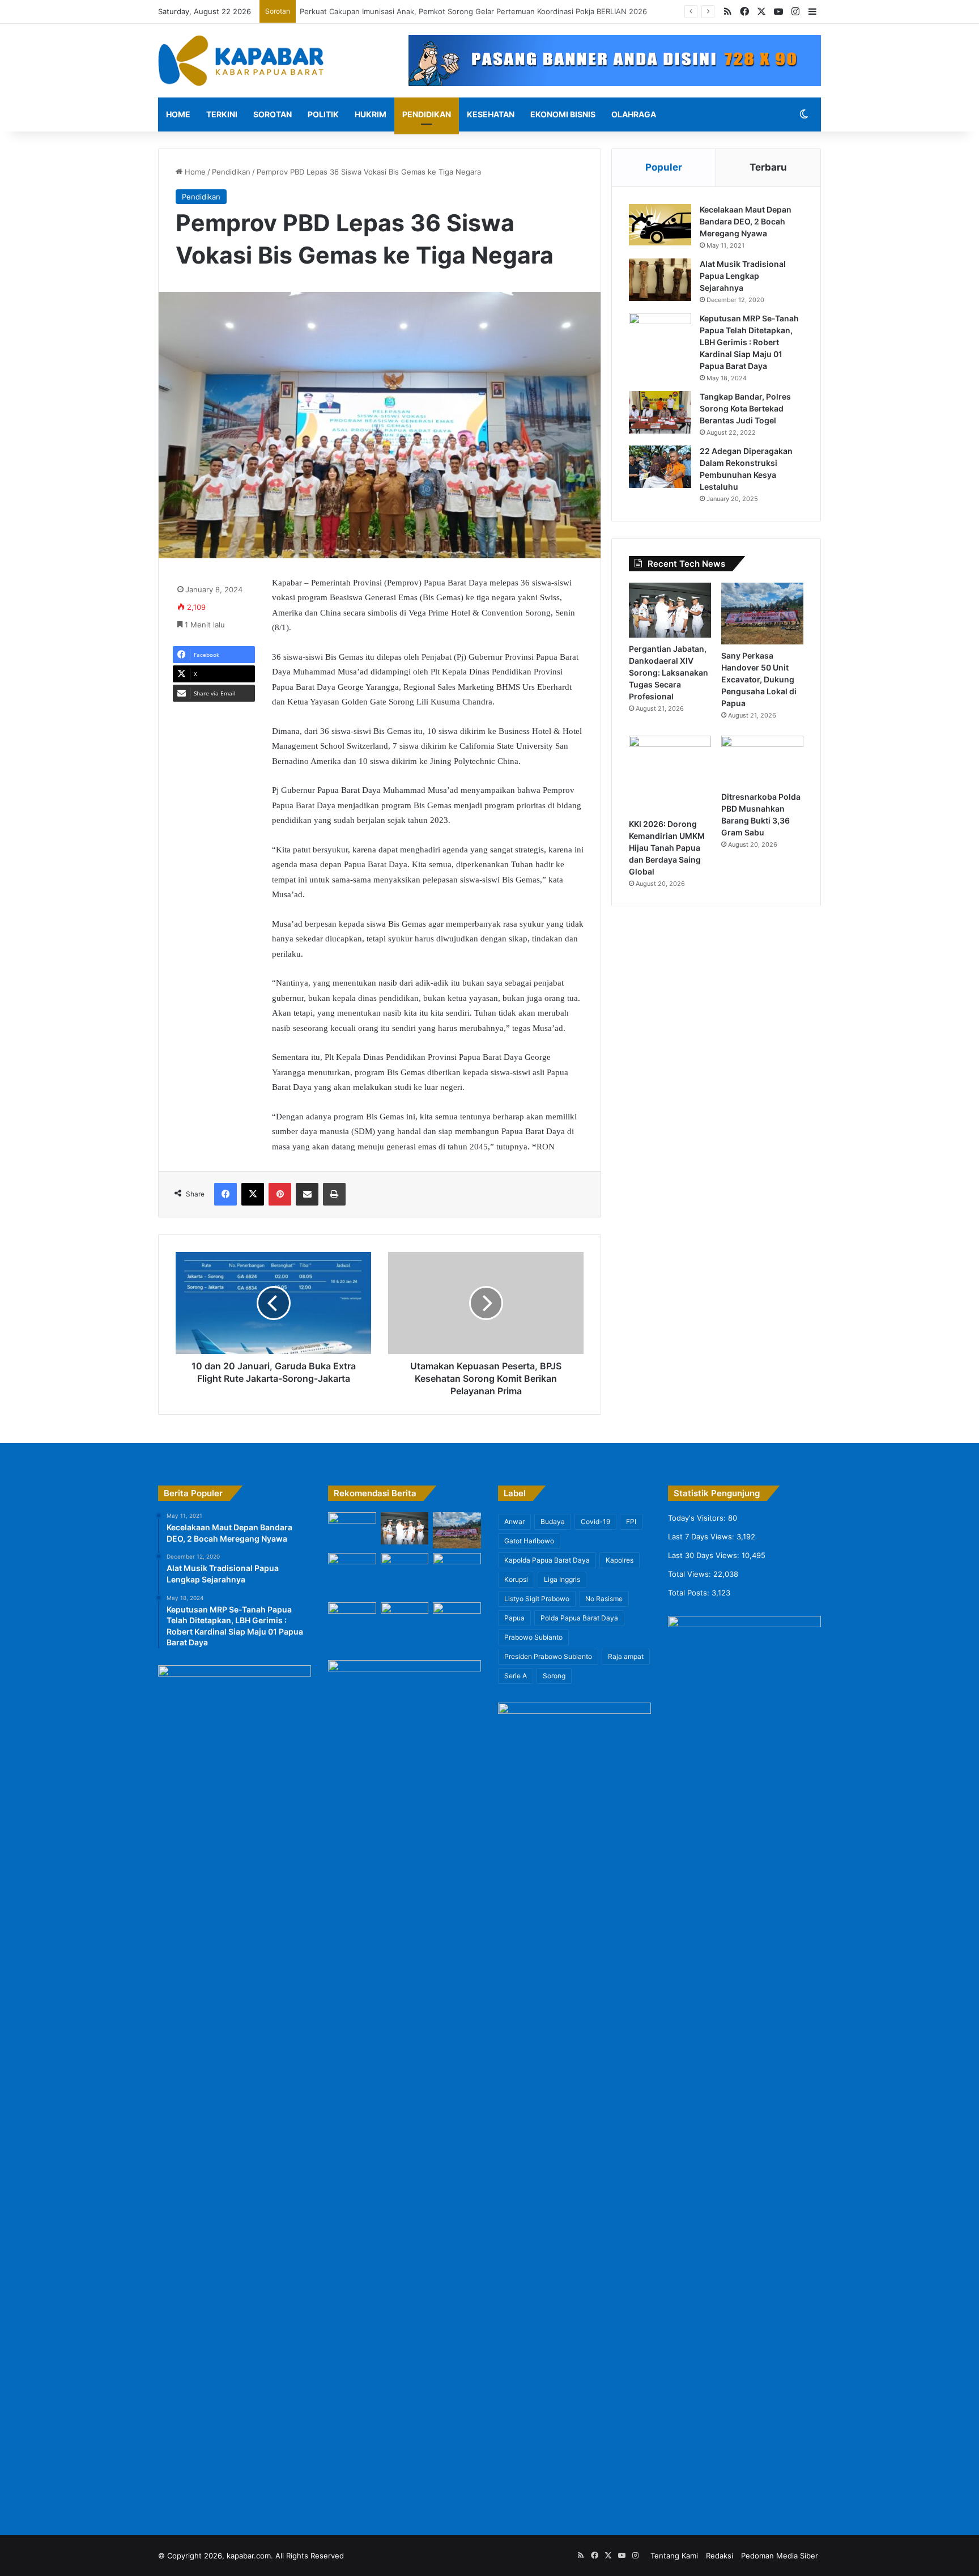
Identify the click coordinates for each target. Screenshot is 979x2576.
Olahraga (634, 114)
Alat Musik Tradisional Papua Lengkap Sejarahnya (743, 276)
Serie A (516, 1676)
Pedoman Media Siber (780, 2556)
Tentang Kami (674, 2556)
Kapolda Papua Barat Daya (547, 1560)
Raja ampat (626, 1656)
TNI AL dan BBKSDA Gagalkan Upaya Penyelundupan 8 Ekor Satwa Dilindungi (438, 11)
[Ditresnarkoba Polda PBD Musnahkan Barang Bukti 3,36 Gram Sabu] (762, 761)
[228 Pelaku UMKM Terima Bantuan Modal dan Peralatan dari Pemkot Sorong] (457, 1571)
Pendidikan (427, 114)
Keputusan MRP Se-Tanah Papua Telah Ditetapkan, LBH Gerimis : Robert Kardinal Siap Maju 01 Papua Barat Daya (749, 342)
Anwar (514, 1522)
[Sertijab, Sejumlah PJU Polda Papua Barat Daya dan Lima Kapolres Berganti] (352, 1526)
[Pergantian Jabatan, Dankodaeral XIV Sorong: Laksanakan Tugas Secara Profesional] (670, 610)
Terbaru (768, 167)
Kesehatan (491, 114)
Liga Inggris (562, 1579)
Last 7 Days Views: (702, 1537)
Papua (514, 1618)
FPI (631, 1522)
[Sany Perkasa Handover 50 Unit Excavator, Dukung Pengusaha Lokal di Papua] (762, 614)
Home (178, 114)
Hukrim (371, 114)
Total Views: (691, 1574)
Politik (323, 114)
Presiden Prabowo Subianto (548, 1656)
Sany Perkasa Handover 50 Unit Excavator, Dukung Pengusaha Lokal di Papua (759, 679)
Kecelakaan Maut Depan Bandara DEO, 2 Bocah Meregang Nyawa (746, 221)
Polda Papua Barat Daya (579, 1618)
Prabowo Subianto (533, 1637)
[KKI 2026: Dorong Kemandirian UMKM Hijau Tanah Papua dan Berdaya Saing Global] (670, 774)
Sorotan (273, 114)
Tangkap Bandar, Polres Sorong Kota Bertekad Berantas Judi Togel (745, 408)
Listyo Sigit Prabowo (537, 1599)
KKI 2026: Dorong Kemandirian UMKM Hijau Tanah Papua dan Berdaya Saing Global (667, 848)
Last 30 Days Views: (705, 1555)
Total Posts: (690, 1593)
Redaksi (720, 2556)
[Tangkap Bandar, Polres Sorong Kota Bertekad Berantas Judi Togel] (660, 412)
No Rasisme (604, 1599)
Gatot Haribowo (529, 1541)
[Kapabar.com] (241, 61)
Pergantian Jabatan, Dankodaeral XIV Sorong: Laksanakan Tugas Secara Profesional (669, 672)
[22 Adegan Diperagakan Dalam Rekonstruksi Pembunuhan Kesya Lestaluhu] (660, 467)
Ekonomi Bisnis (563, 114)
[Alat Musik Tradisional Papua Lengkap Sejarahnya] (660, 280)
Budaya (553, 1522)
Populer (664, 167)
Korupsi (516, 1579)
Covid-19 (595, 1522)
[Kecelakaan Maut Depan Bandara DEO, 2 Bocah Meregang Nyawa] (660, 225)
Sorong (554, 1676)
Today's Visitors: (698, 1518)
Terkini (222, 114)
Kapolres (620, 1560)
